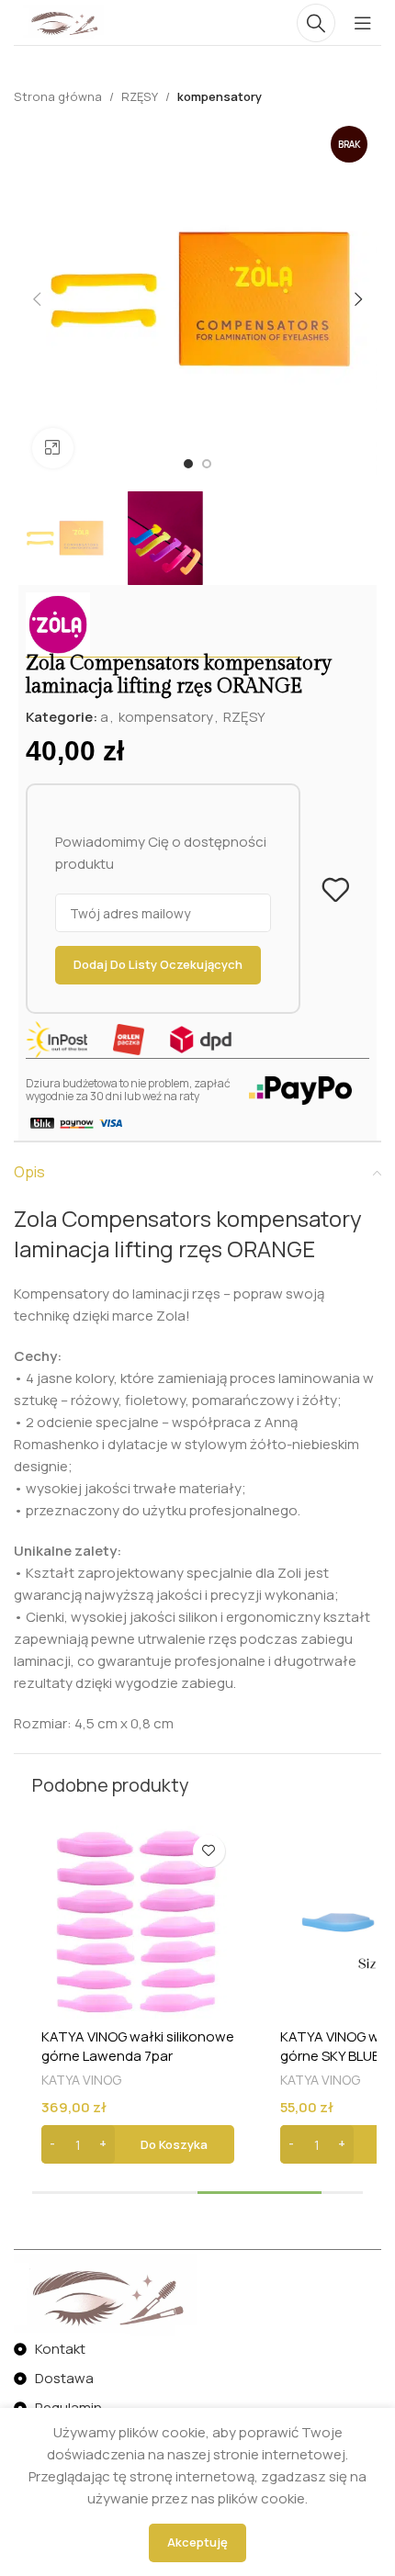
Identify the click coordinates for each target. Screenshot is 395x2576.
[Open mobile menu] (363, 23)
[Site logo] (63, 22)
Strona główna (58, 96)
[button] (138, 2144)
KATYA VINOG (81, 2080)
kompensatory (220, 96)
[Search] (316, 23)
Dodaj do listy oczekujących (158, 964)
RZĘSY (140, 96)
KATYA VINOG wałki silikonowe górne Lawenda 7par (138, 2046)
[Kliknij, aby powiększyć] (53, 449)
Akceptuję (197, 2542)
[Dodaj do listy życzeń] (335, 890)
